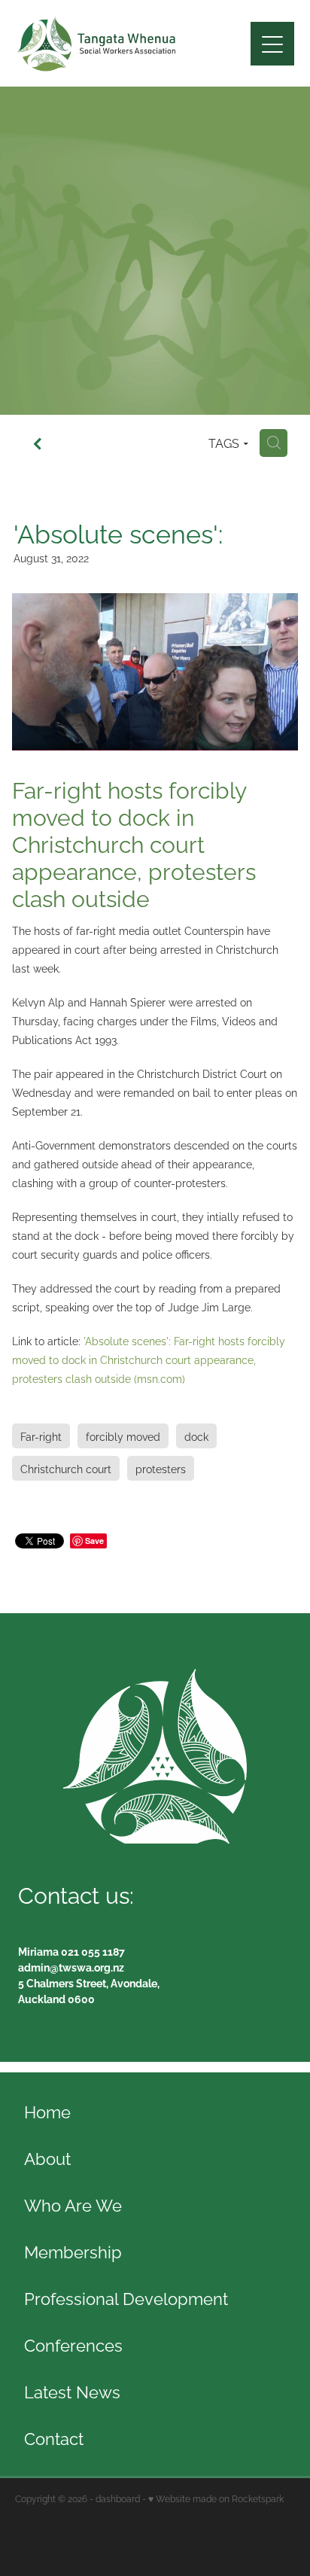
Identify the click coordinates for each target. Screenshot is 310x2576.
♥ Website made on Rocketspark (216, 2498)
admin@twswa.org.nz (71, 1967)
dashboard (118, 2498)
